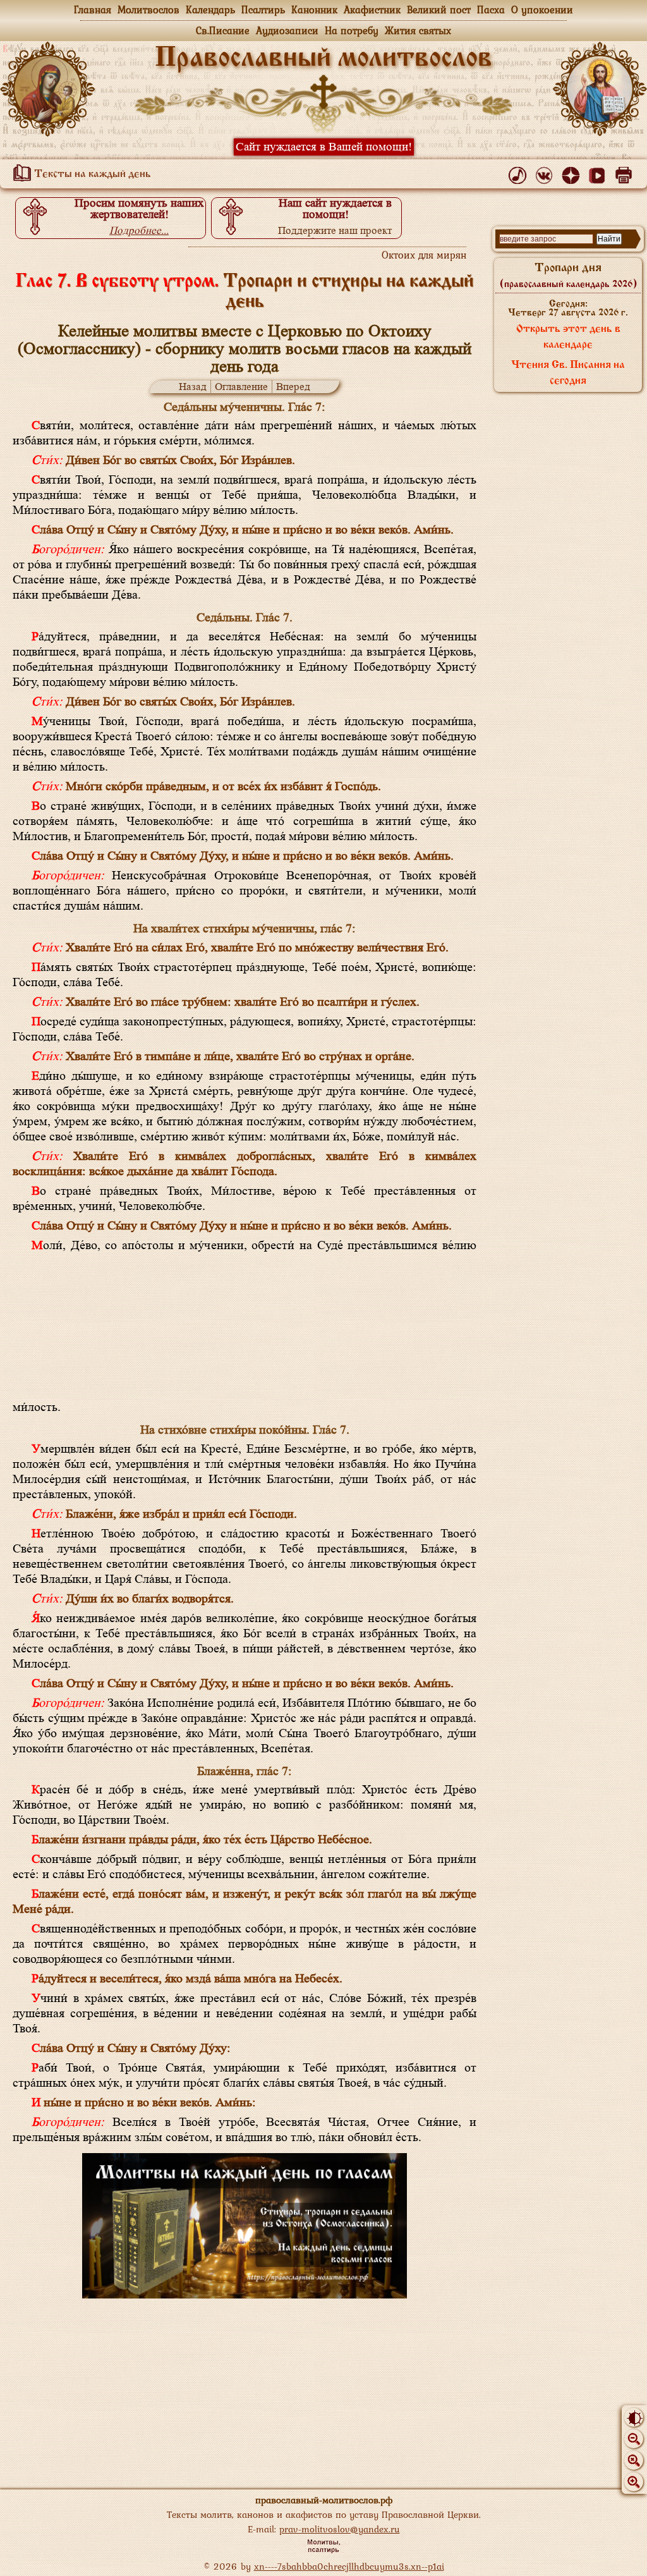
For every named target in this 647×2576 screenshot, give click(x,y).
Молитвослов (148, 9)
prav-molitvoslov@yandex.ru (340, 2529)
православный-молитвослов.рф (324, 2500)
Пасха (491, 9)
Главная (93, 9)
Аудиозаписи (287, 30)
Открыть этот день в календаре (568, 337)
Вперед (293, 387)
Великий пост (439, 9)
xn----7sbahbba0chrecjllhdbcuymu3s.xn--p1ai (349, 2566)
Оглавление (241, 387)
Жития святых (418, 30)
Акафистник (372, 9)
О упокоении (542, 9)
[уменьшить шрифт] (634, 2439)
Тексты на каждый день (91, 174)
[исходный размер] (634, 2460)
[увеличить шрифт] (634, 2482)
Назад (193, 387)
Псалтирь (263, 9)
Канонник (314, 9)
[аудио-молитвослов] (520, 173)
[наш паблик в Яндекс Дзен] (573, 173)
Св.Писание (223, 30)
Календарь (210, 9)
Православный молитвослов (323, 59)
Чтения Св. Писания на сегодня (568, 373)
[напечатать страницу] (626, 173)
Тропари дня (568, 276)
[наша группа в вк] (546, 173)
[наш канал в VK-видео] (599, 173)
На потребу (352, 30)
